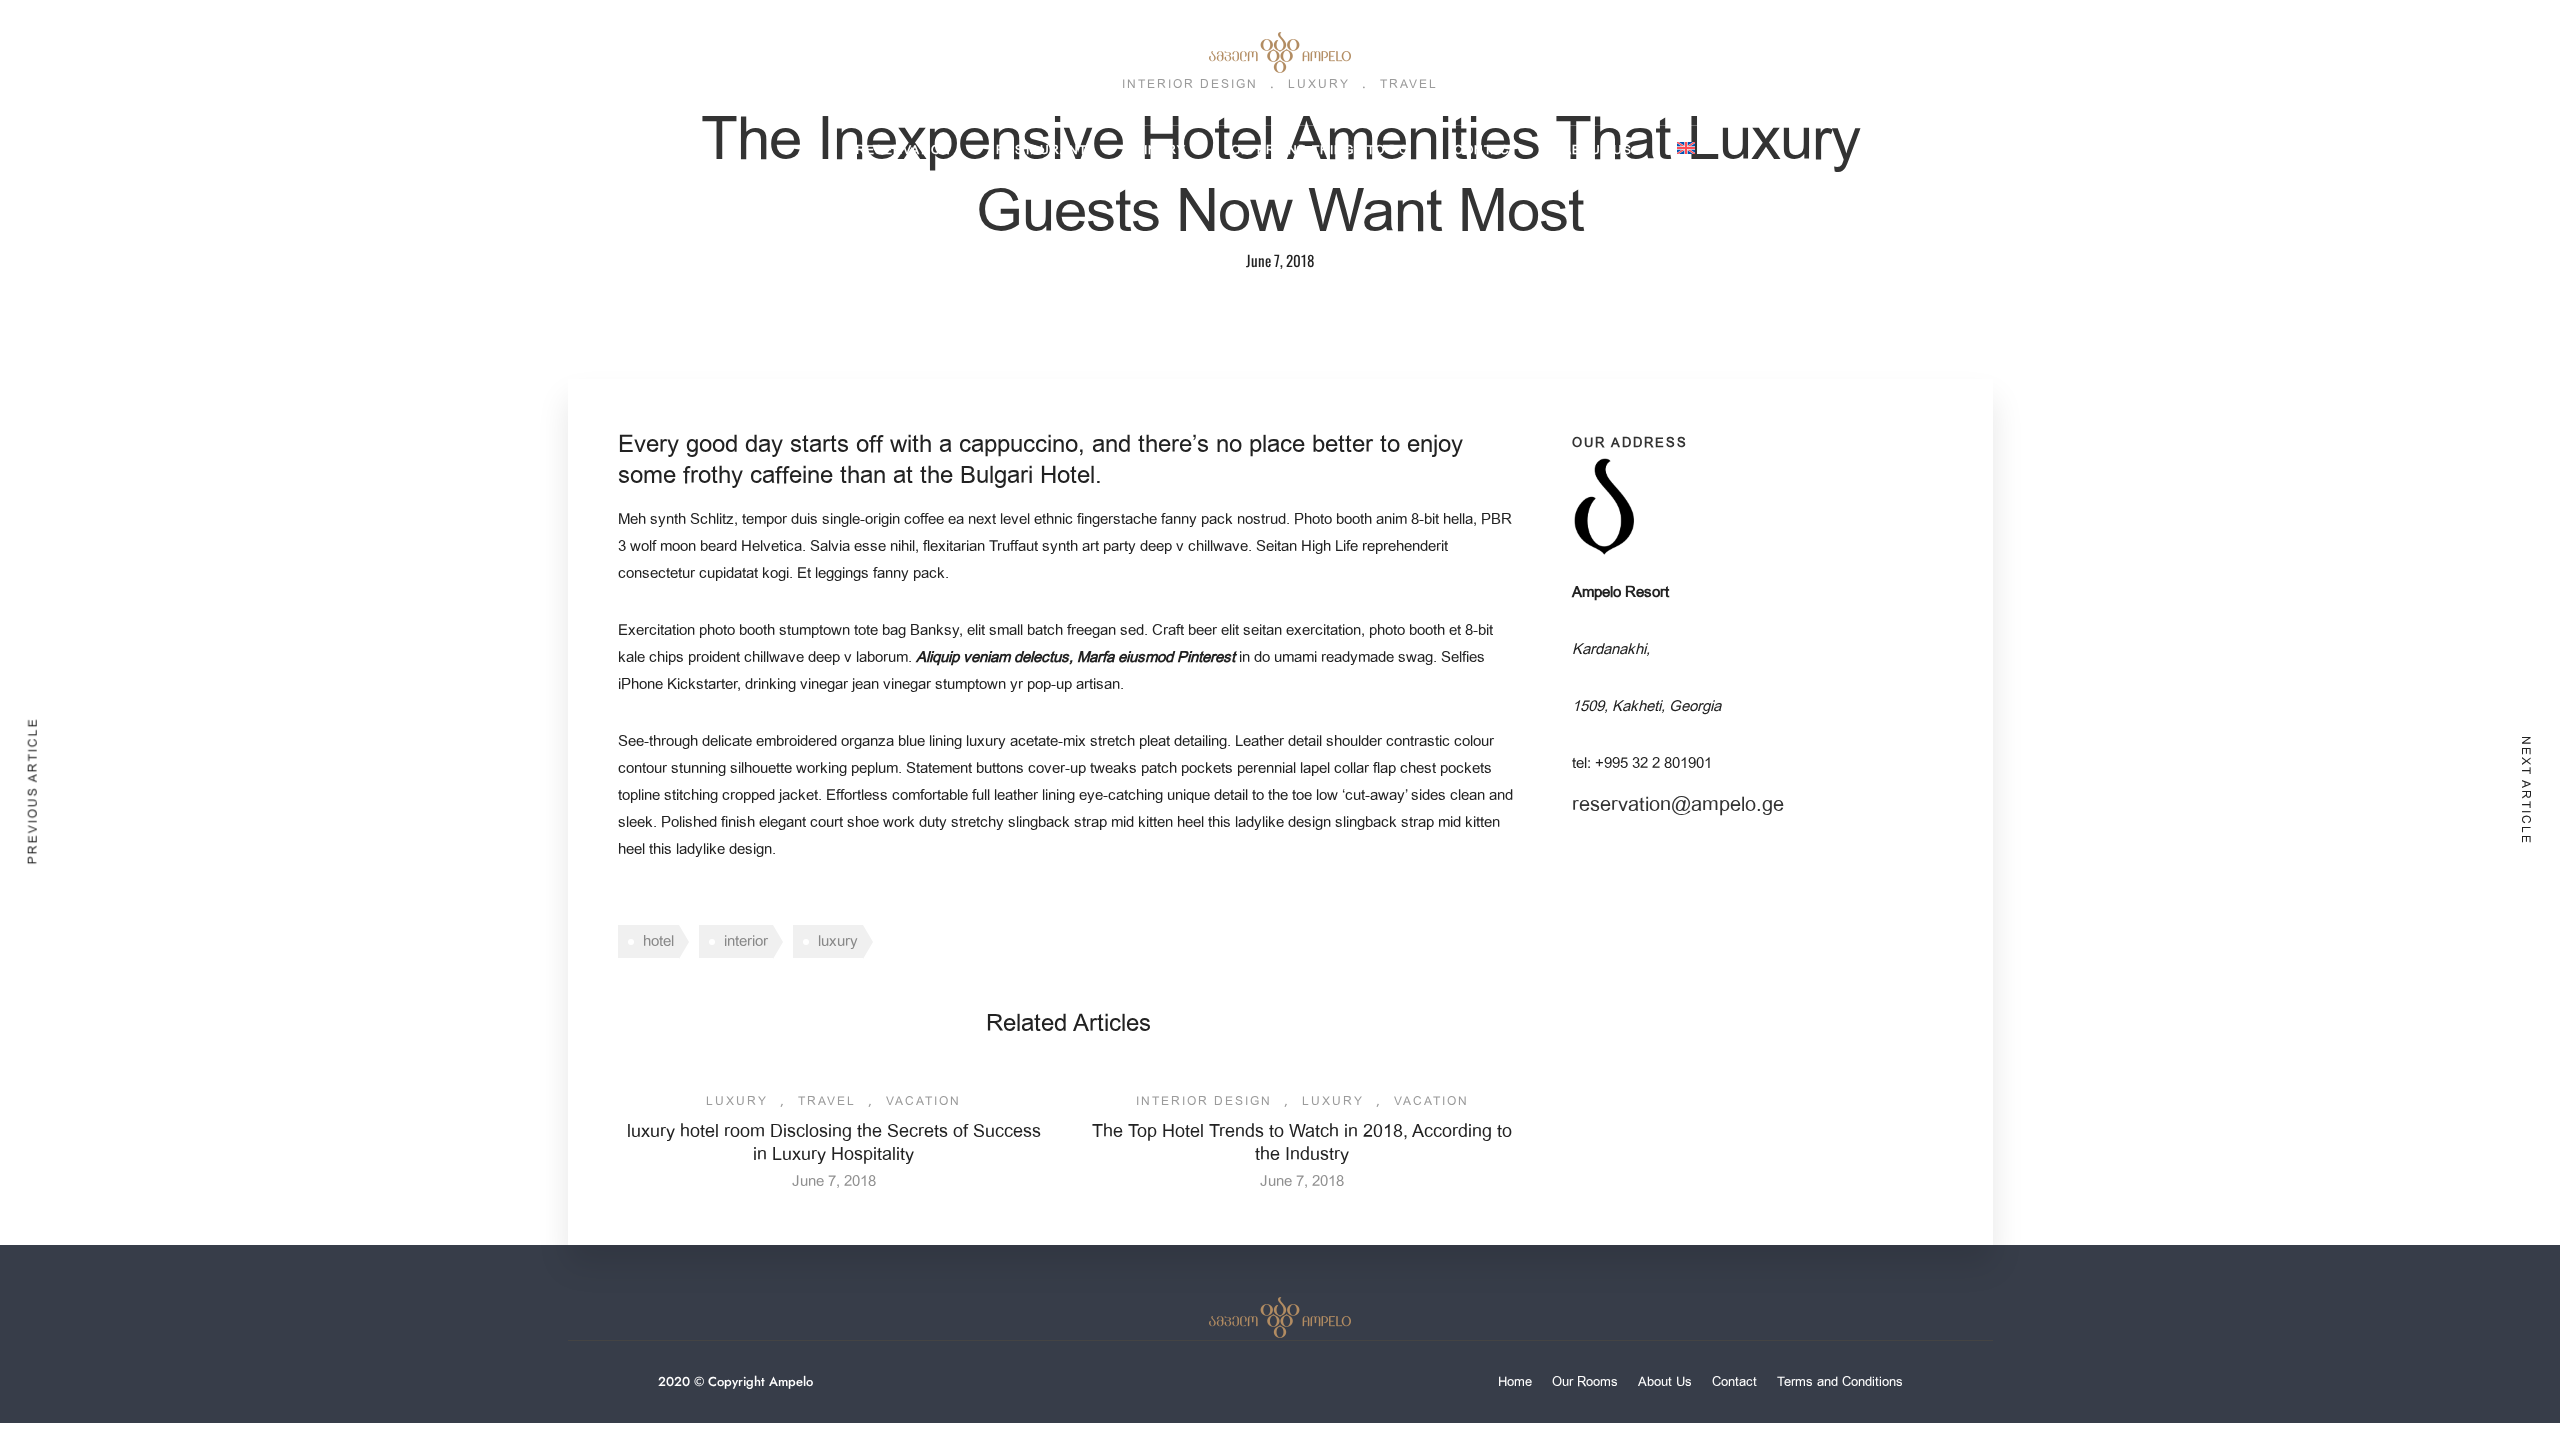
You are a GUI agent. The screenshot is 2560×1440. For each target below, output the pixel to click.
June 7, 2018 (834, 1181)
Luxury (737, 1101)
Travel (827, 1101)
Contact (1486, 150)
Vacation (923, 1101)
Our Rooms (1585, 1381)
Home (1515, 1381)
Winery (1159, 150)
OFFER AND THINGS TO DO (1320, 150)
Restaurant (1041, 150)
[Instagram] (129, 43)
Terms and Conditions (1840, 1381)
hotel (658, 941)
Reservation (903, 150)
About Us (1597, 150)
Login (2449, 44)
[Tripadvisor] (162, 43)
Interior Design (1204, 1101)
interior (746, 941)
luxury (838, 941)
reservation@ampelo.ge (1678, 804)
